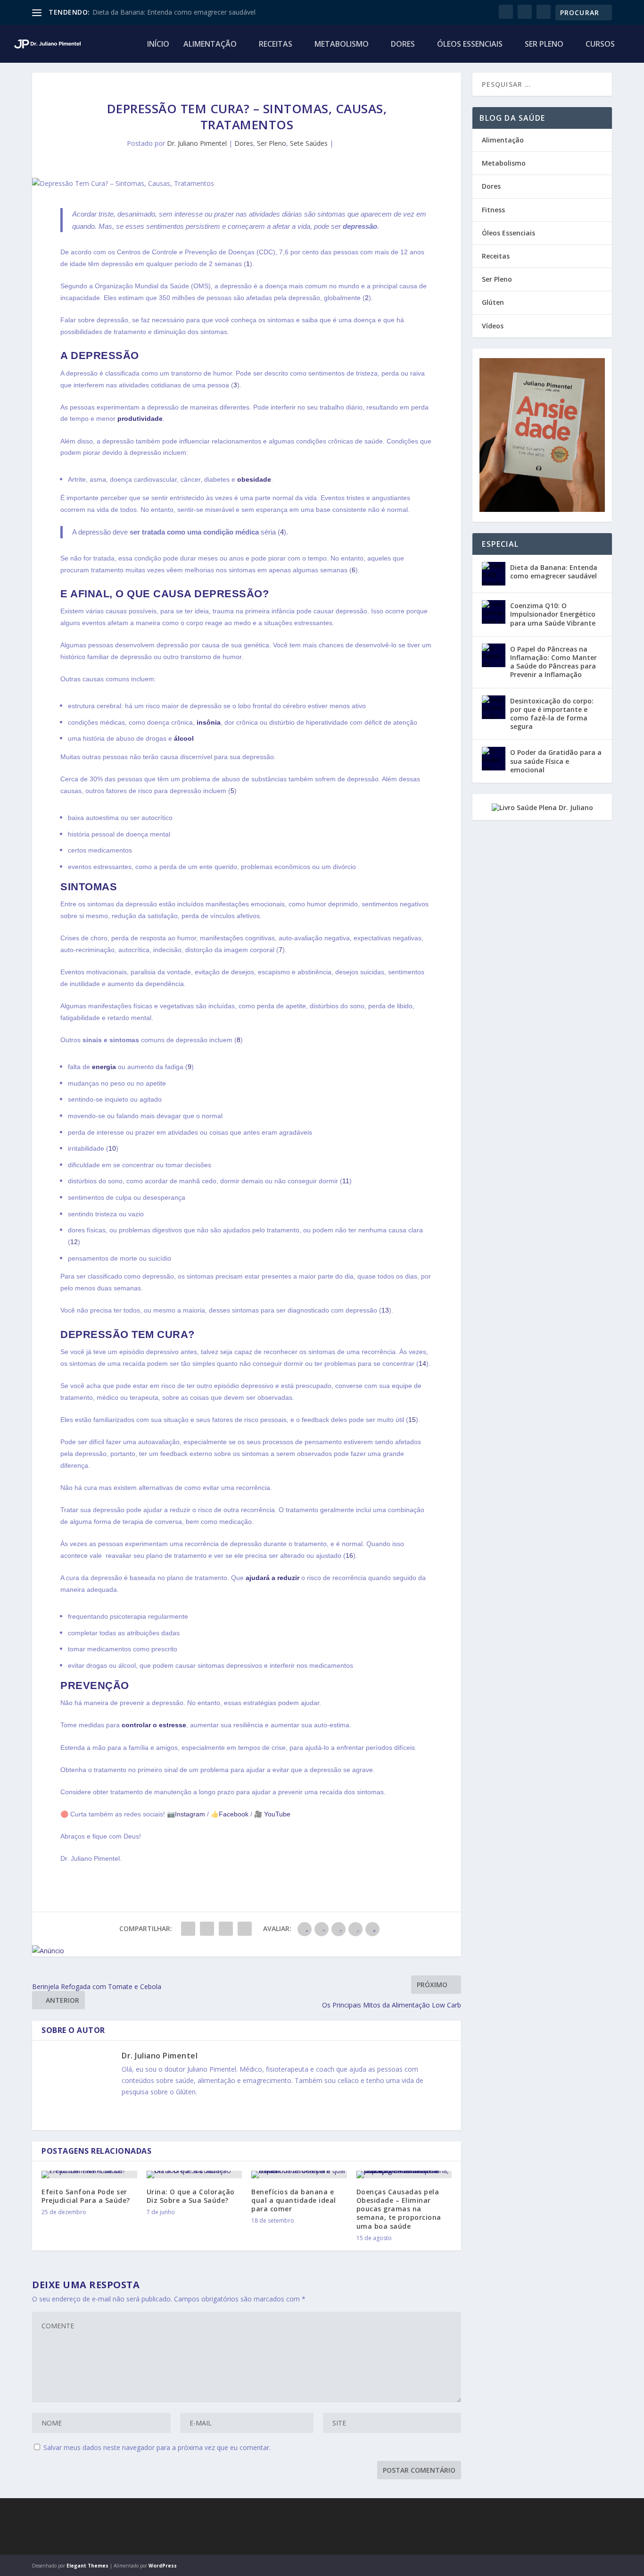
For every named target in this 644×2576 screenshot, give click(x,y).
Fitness (493, 210)
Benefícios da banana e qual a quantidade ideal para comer (294, 2200)
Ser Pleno (544, 45)
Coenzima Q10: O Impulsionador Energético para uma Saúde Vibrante (553, 614)
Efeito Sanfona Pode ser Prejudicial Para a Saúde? (86, 2196)
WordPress (163, 2566)
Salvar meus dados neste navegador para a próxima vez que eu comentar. (157, 2447)
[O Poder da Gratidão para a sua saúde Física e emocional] (494, 759)
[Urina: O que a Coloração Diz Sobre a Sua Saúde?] (194, 2175)
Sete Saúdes (309, 143)
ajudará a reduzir (272, 1578)
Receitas (276, 45)
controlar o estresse (154, 1725)
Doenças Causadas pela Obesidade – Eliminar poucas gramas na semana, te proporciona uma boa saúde (399, 2209)
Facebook (234, 1814)
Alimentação (210, 45)
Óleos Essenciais (470, 45)
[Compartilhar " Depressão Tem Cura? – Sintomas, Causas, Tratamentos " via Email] (245, 1929)
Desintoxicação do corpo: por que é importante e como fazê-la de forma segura (552, 714)
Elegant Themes (87, 2566)
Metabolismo (342, 45)
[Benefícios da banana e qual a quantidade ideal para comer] (299, 2175)
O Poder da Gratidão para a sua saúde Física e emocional (556, 761)
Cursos (600, 45)
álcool (184, 738)
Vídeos (493, 326)
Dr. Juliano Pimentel (197, 143)
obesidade (254, 479)
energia (104, 1067)
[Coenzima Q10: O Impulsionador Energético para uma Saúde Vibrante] (494, 612)
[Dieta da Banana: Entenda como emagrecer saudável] (494, 574)
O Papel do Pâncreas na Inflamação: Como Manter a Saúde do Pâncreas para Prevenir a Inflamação (553, 662)
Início (158, 45)
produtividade (140, 418)
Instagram (190, 1814)
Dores (403, 45)
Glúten (493, 302)
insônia (209, 722)
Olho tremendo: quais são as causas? (149, 12)
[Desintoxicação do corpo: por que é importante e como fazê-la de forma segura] (494, 707)
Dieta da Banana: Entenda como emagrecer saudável (554, 572)
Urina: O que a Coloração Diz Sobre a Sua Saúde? (191, 2196)
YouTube (276, 1814)
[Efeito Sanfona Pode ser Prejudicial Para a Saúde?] (89, 2175)
